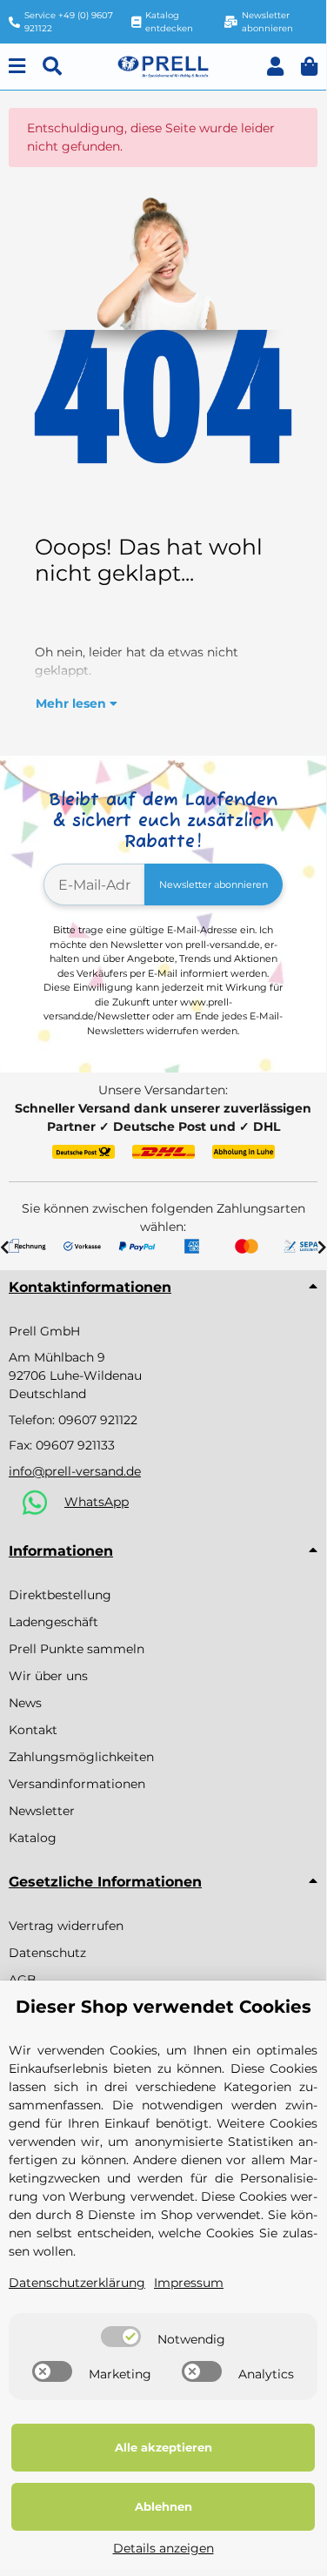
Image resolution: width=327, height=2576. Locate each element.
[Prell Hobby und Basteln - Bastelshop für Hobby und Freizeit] (163, 65)
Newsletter (42, 1811)
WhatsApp (97, 1502)
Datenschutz (47, 1953)
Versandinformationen (77, 1784)
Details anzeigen (163, 2548)
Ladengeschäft (53, 1622)
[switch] (121, 2337)
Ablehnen (163, 2506)
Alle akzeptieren (163, 2447)
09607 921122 (98, 1420)
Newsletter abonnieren (214, 884)
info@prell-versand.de (75, 1471)
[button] (275, 67)
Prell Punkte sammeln (77, 1649)
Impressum (189, 2283)
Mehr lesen (73, 703)
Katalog (33, 1838)
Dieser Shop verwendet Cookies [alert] (163, 2007)
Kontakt (33, 1730)
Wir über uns (48, 1676)
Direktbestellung (60, 1595)
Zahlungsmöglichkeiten (81, 1757)
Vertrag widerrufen (66, 1926)
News (25, 1703)
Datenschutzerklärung (77, 2283)
